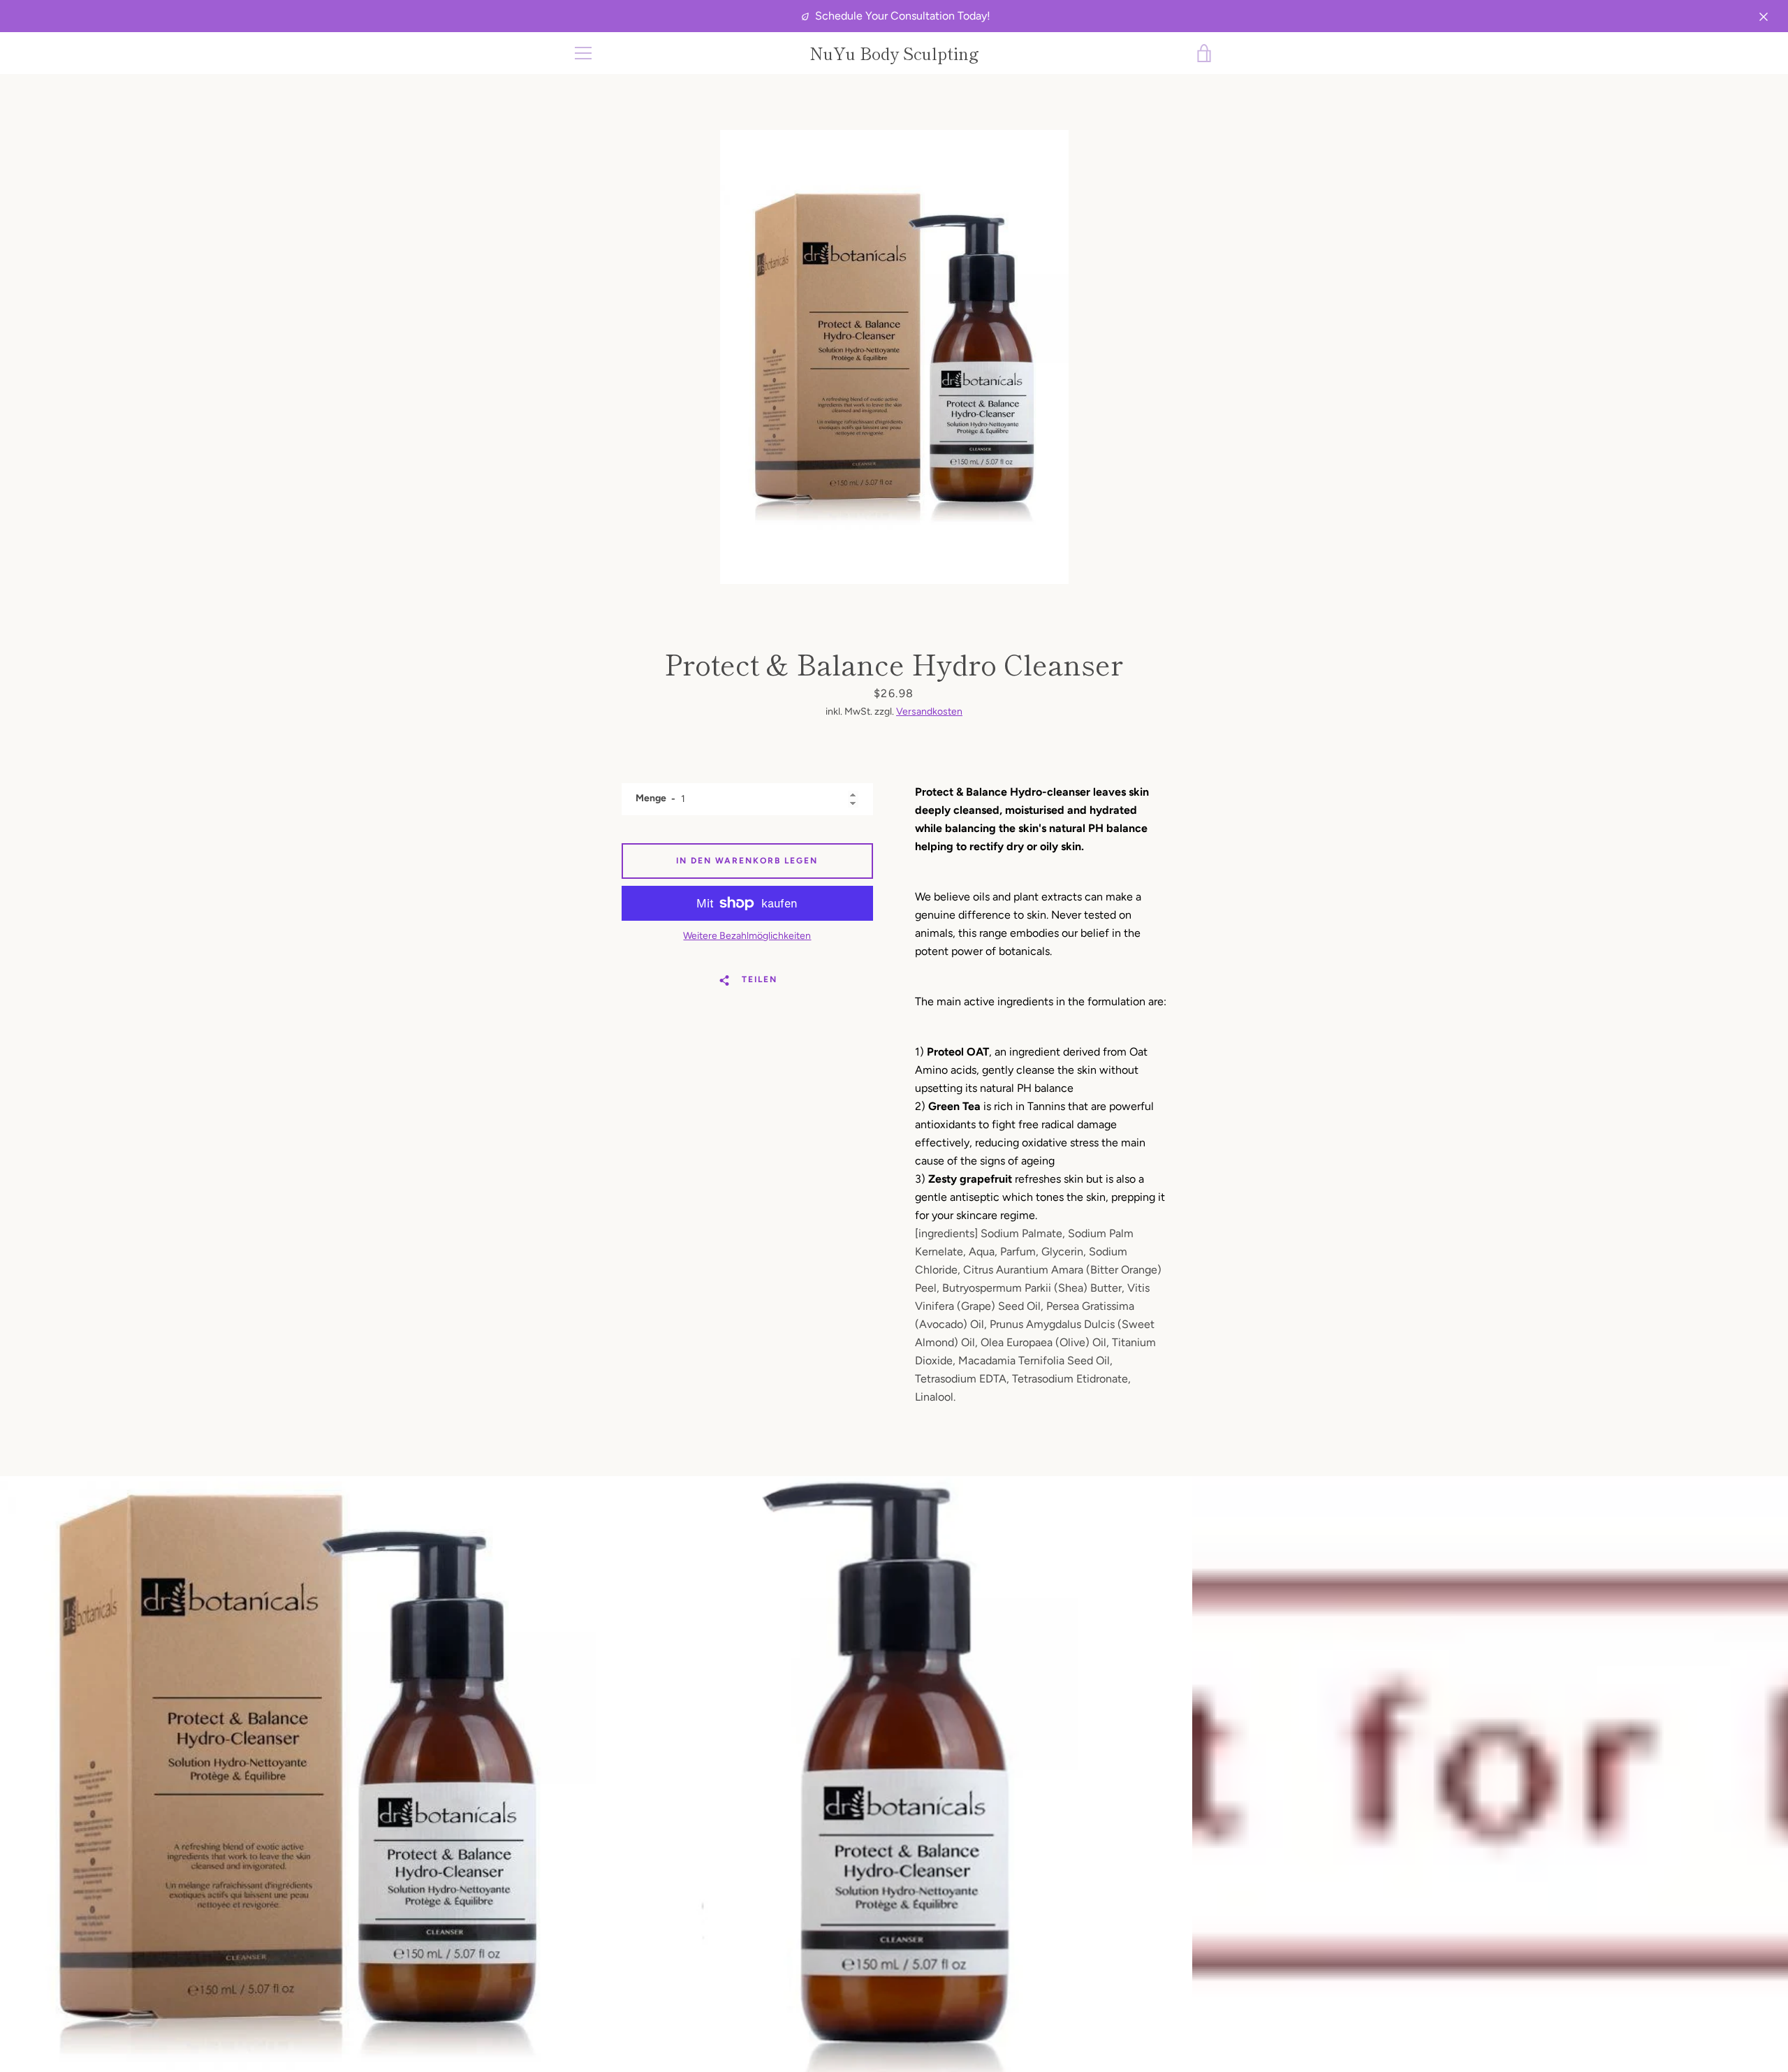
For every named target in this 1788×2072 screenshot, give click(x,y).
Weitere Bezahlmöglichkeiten (747, 936)
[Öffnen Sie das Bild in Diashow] (894, 357)
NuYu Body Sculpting (894, 53)
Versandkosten (929, 712)
